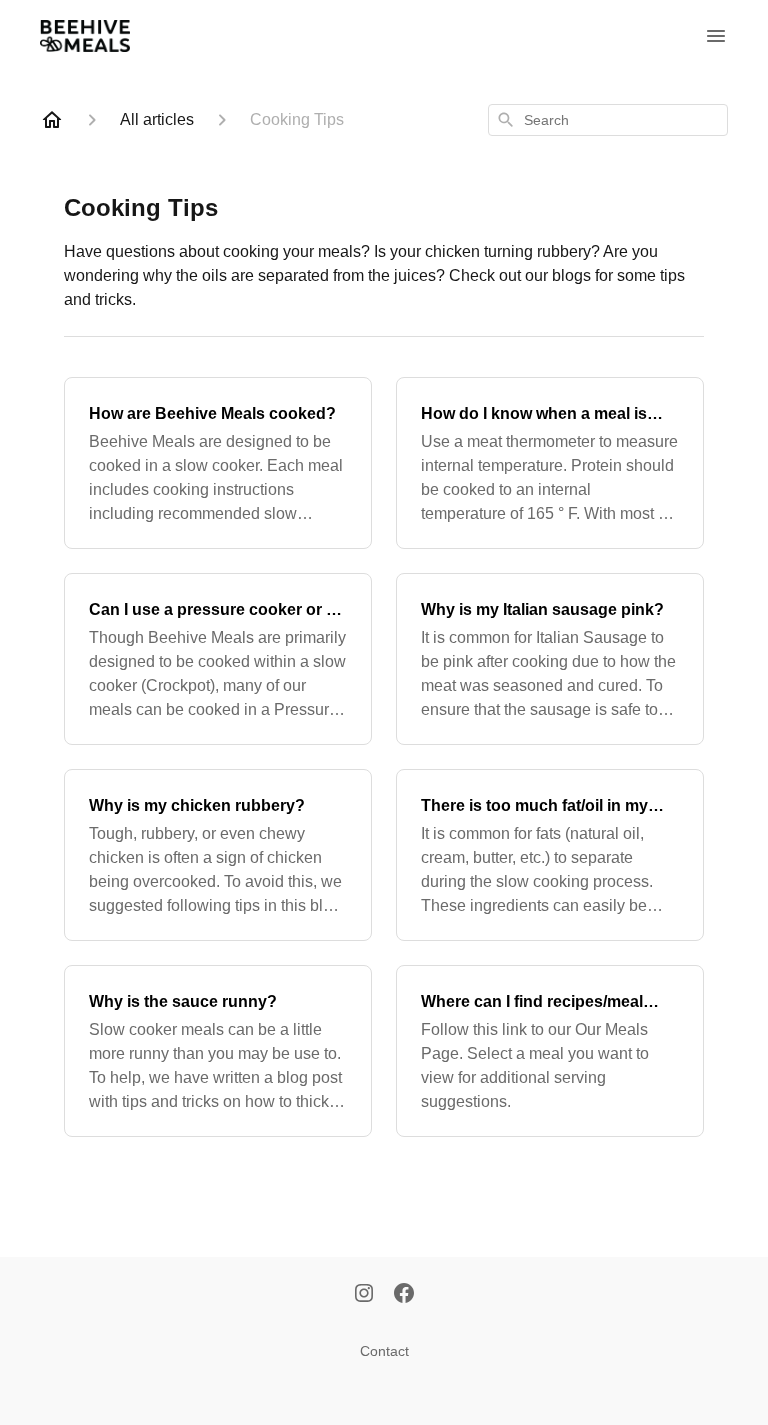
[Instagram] (364, 1295)
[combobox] (608, 120)
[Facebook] (404, 1295)
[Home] (52, 120)
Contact (384, 1351)
